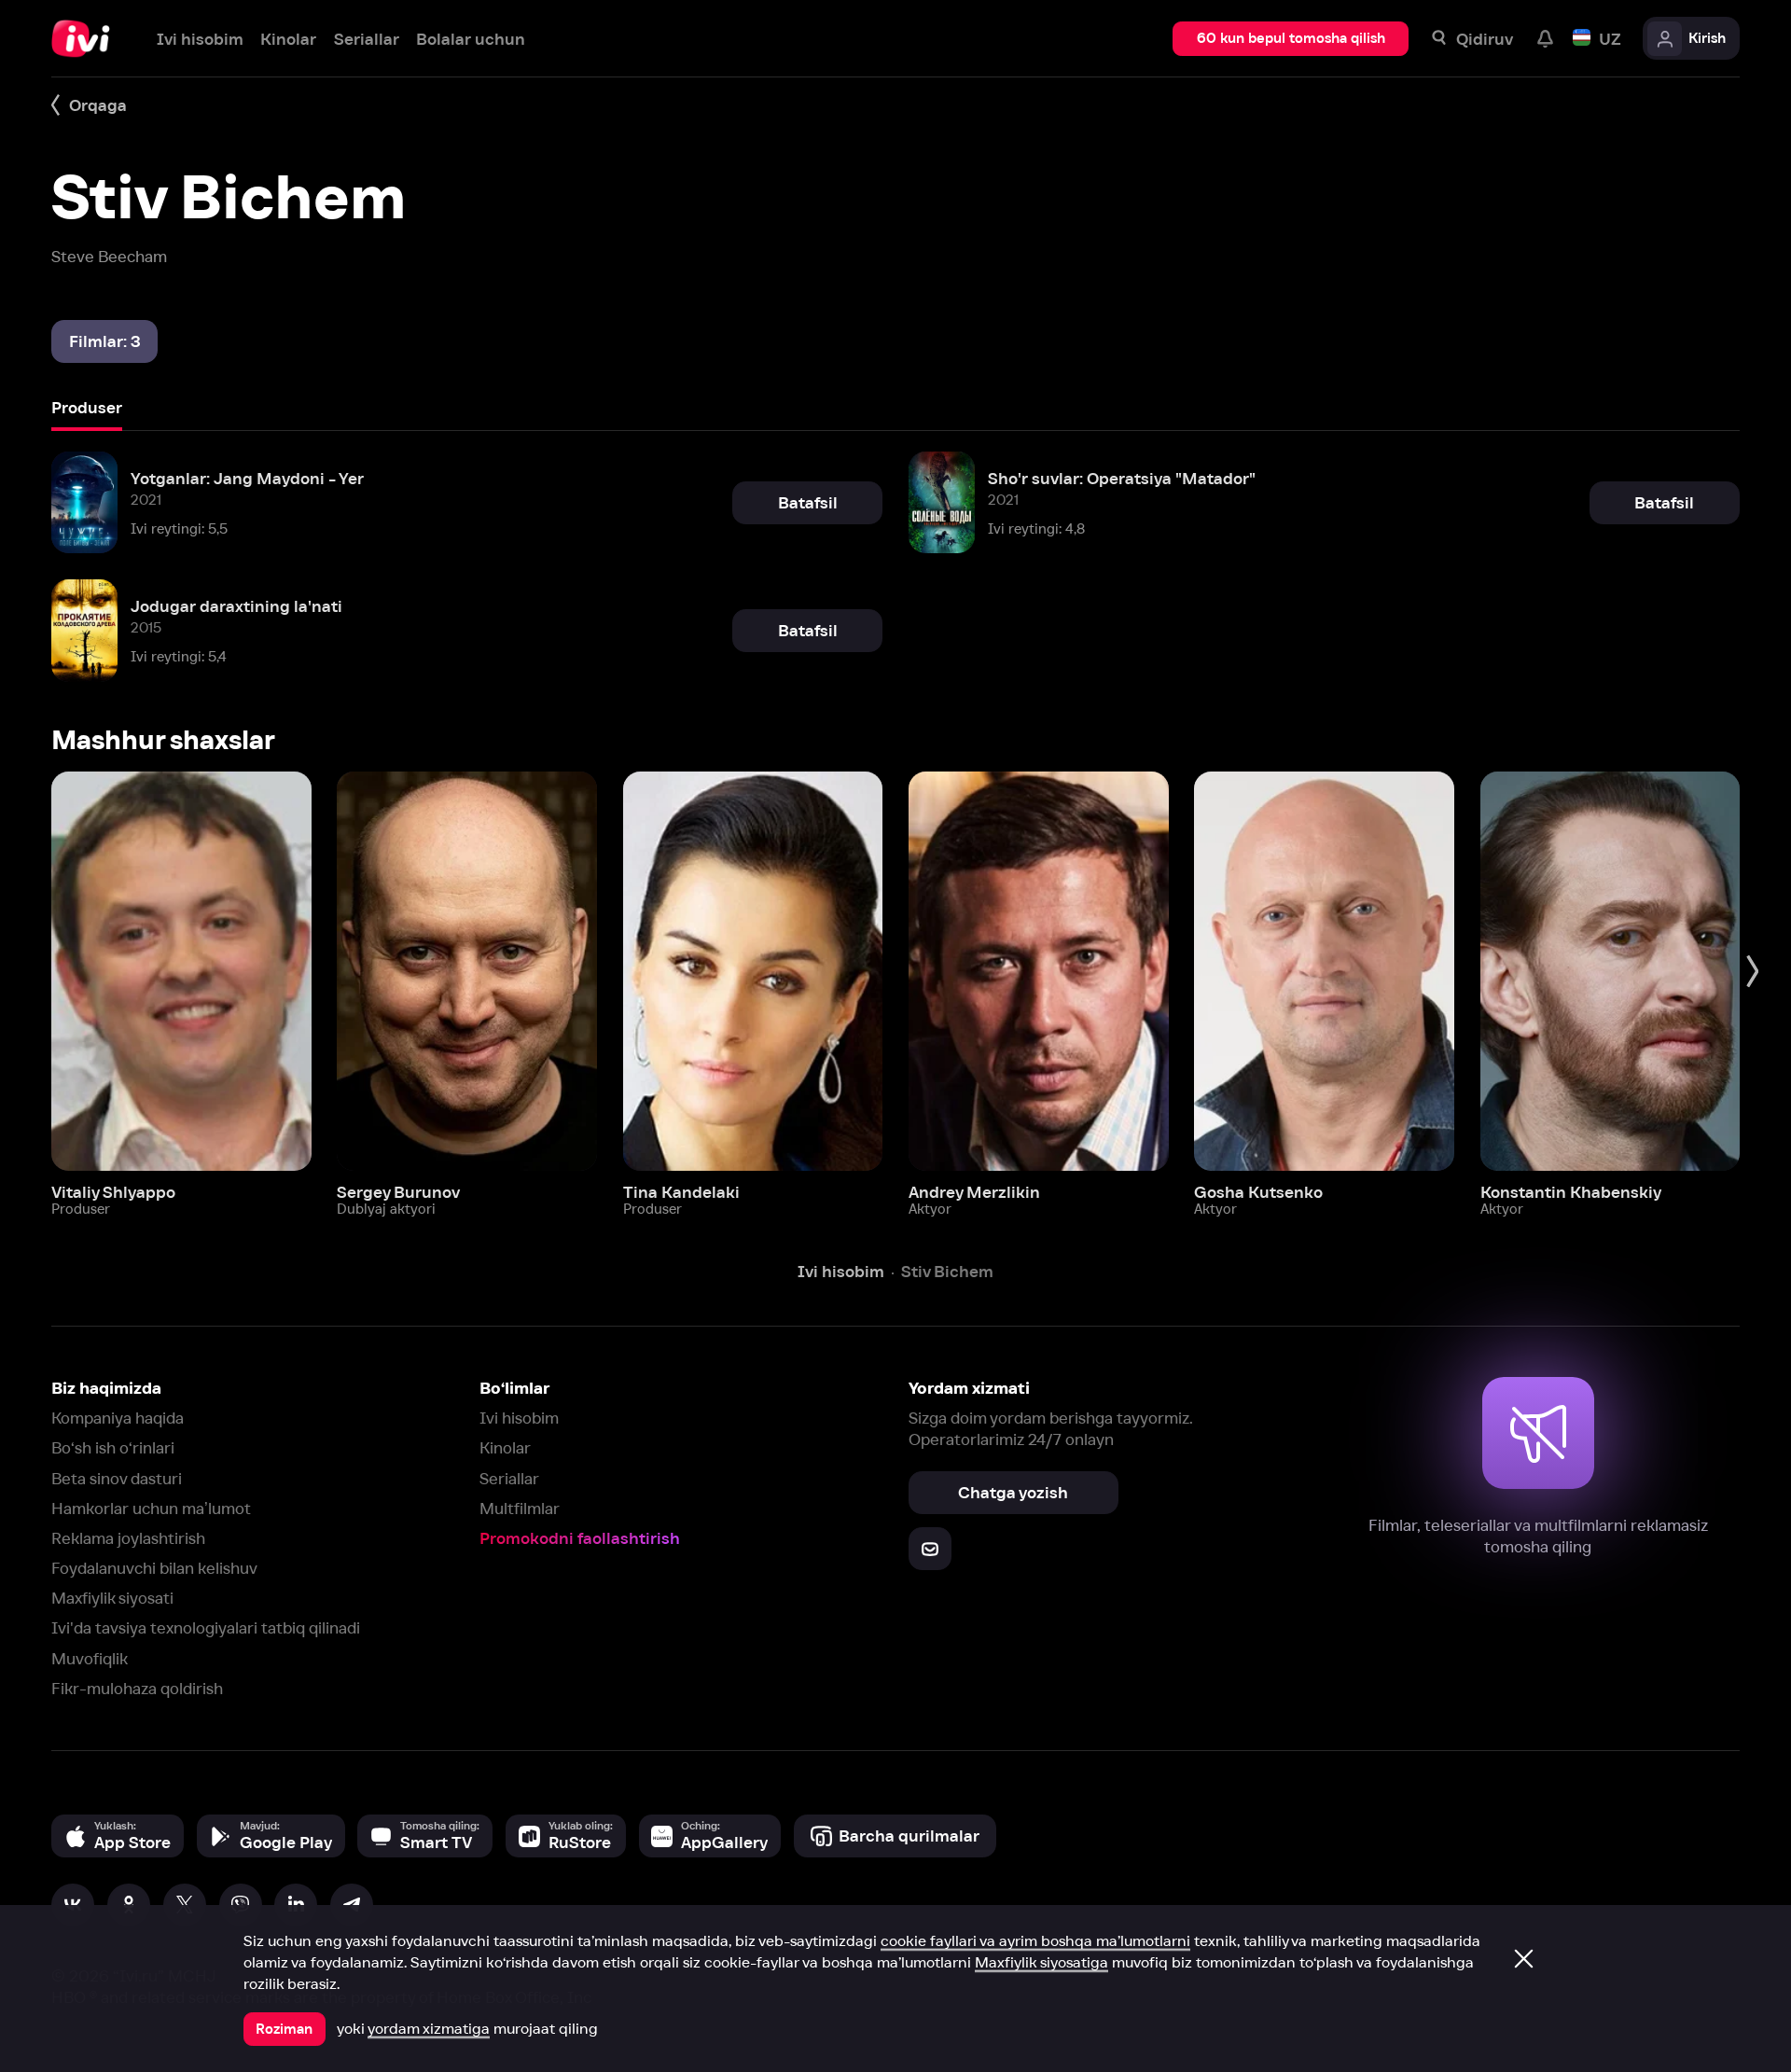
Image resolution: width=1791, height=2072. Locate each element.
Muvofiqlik (90, 1658)
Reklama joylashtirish (128, 1538)
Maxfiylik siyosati (112, 1598)
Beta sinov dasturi (117, 1478)
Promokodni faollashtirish (580, 1538)
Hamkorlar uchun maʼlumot (151, 1508)
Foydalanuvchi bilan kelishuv (154, 1568)
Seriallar (509, 1478)
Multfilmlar (520, 1508)
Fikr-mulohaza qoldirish (137, 1688)
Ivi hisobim (519, 1418)
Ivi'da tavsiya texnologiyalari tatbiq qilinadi (206, 1627)
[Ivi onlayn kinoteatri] (87, 39)
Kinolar (505, 1447)
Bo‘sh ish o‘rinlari (113, 1447)
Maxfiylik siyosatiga (1041, 1962)
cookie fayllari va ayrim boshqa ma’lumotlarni (1035, 1940)
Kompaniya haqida (118, 1418)
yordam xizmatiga (429, 2028)
